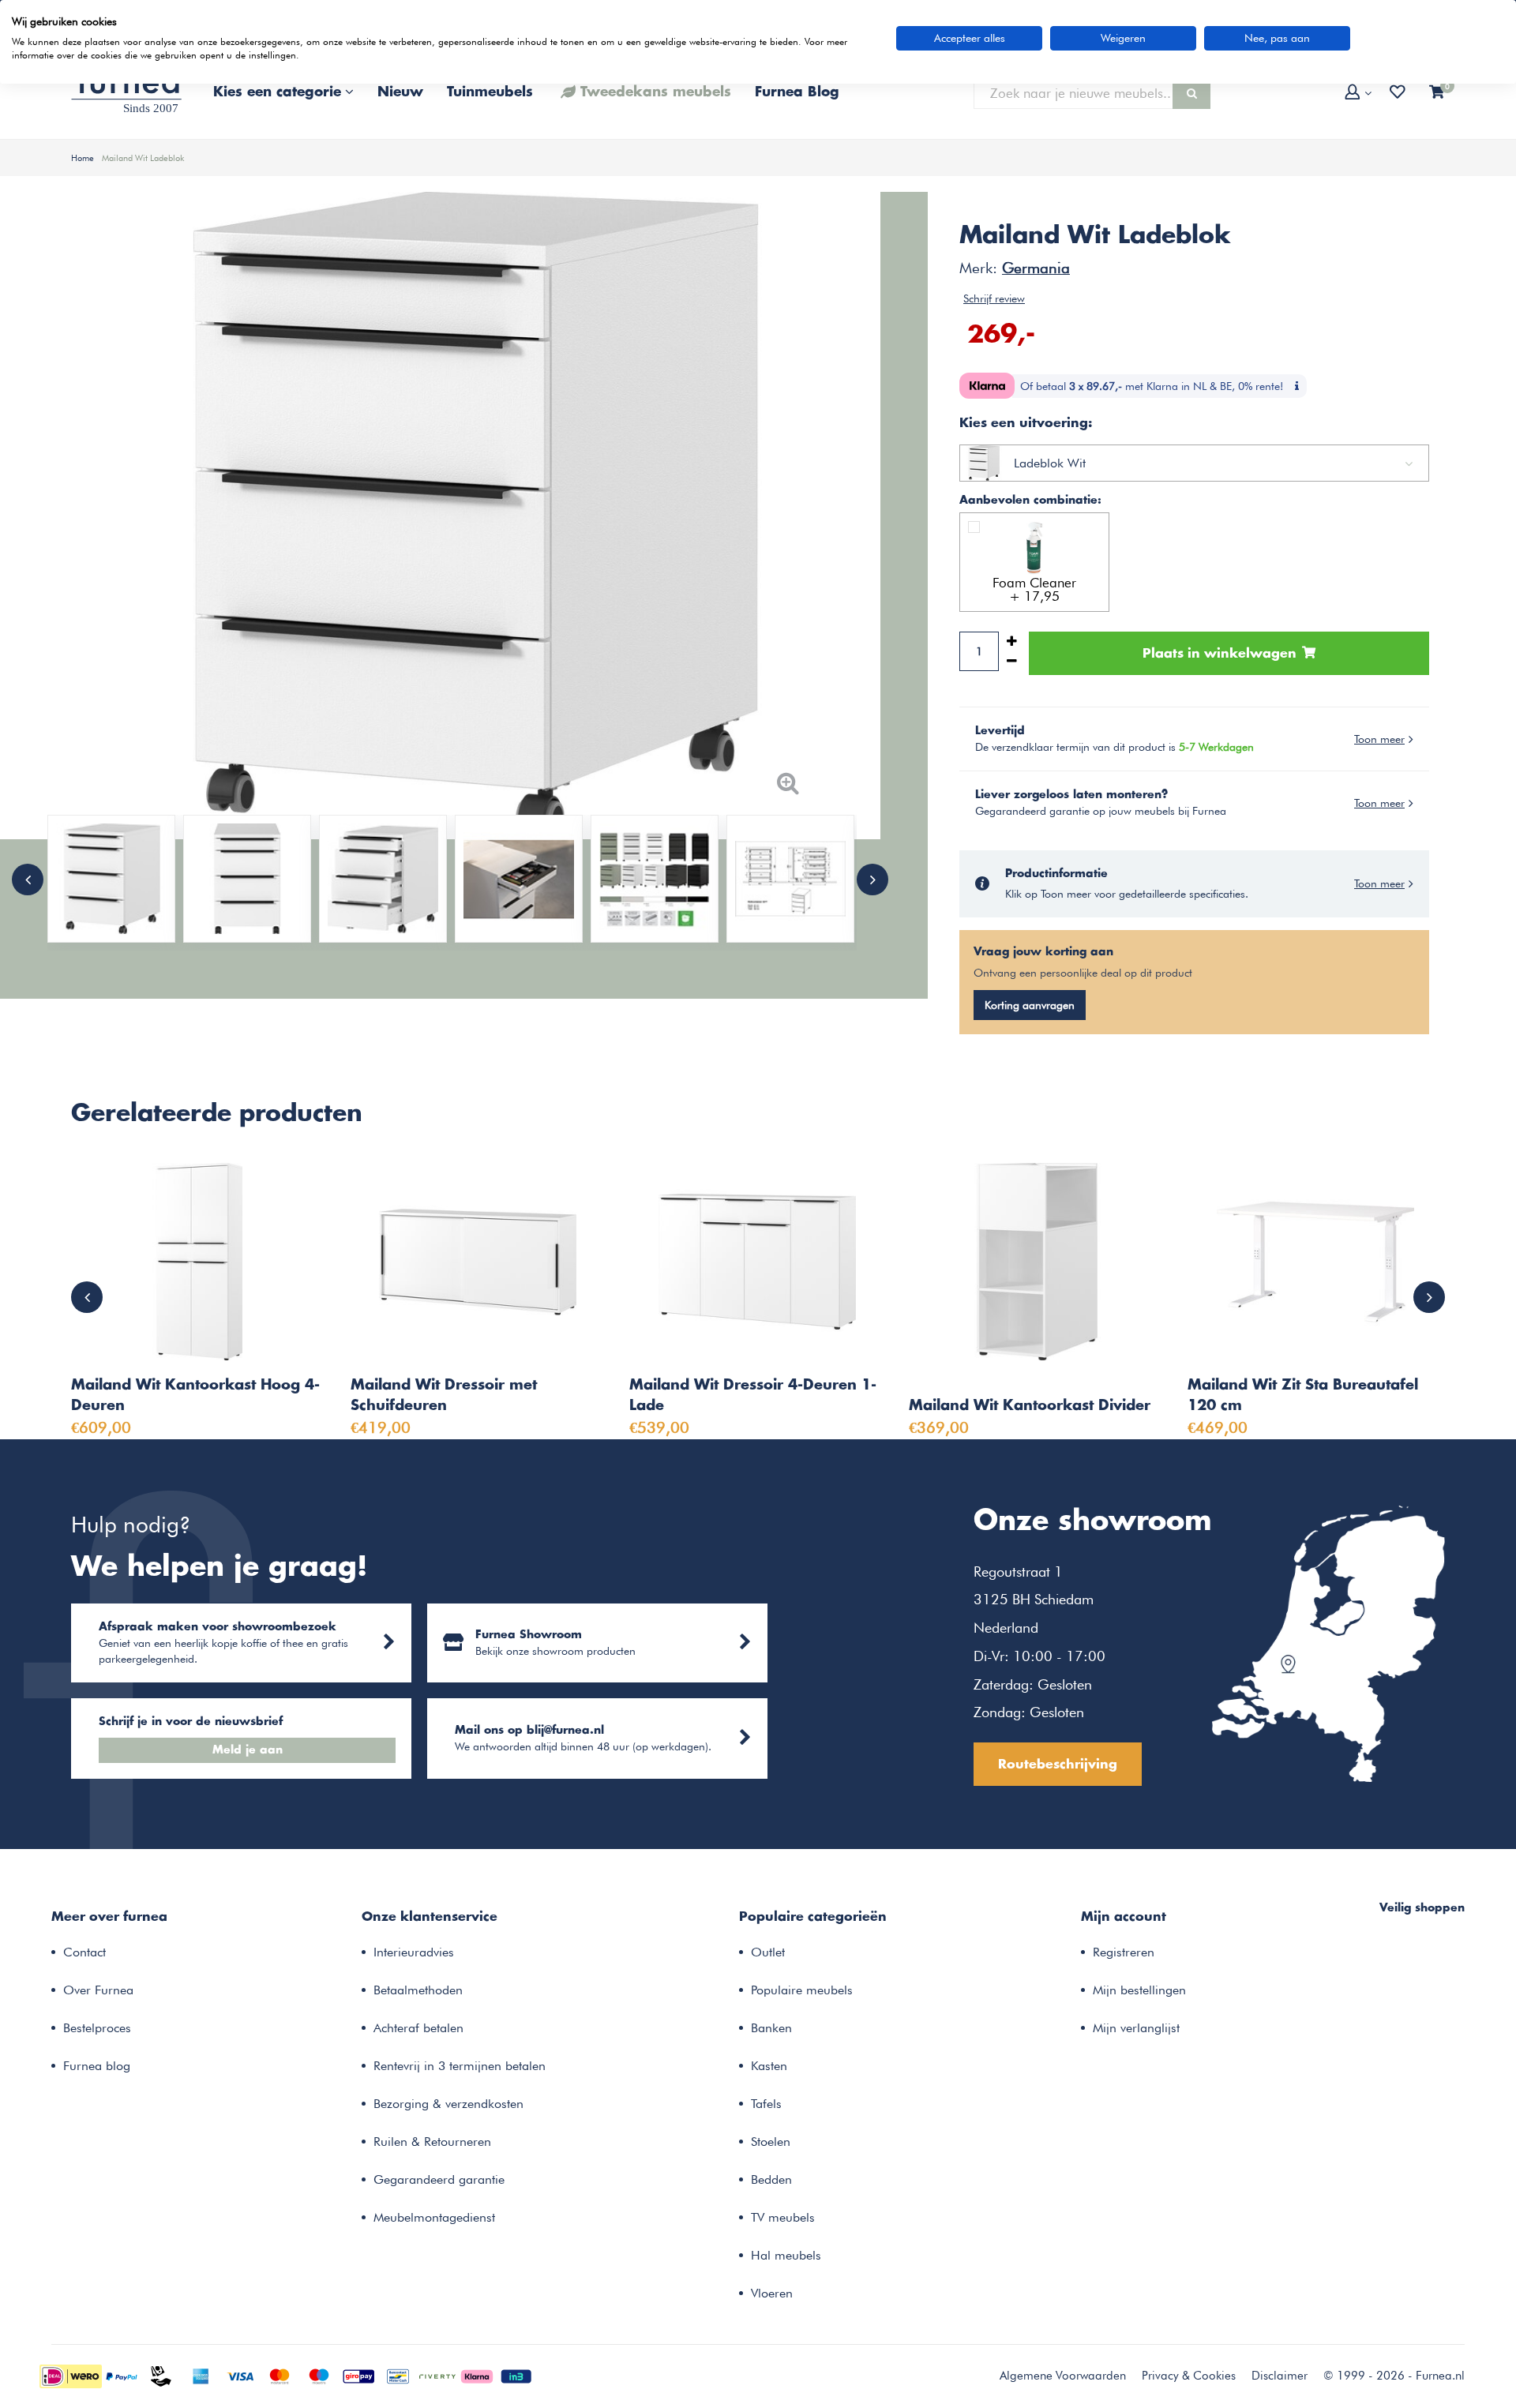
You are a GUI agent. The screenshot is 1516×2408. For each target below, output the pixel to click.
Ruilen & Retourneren (432, 2142)
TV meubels (783, 2217)
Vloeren (772, 2293)
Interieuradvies (414, 1952)
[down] (1012, 661)
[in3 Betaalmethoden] (516, 2375)
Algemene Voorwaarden (1063, 2376)
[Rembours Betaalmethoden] (161, 2375)
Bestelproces (97, 2028)
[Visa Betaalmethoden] (240, 2375)
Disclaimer (1280, 2376)
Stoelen (771, 2142)
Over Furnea (98, 1990)
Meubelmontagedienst (434, 2217)
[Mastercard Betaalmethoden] (280, 2375)
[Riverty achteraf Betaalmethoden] (437, 2375)
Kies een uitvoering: (1026, 423)
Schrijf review (994, 298)
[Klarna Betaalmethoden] (477, 2375)
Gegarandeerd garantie (439, 2179)
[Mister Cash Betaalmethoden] (398, 2375)
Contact (84, 1952)
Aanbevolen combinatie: (1030, 501)
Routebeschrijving (1058, 1765)
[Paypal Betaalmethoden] (122, 2375)
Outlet (768, 1952)
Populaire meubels (802, 1990)
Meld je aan (248, 1750)
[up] (1012, 641)
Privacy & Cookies (1189, 2376)
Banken (771, 2028)
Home (83, 158)
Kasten (769, 2066)
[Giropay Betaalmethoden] (358, 2375)
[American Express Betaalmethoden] (201, 2375)
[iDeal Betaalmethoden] (71, 2375)
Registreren (1124, 1952)
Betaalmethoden (418, 1990)
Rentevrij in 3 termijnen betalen (460, 2066)
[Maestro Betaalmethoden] (319, 2375)
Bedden (771, 2179)
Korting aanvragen (1030, 1005)
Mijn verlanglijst (1136, 2028)
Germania (1036, 268)
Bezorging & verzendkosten (448, 2104)
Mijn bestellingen (1139, 1990)
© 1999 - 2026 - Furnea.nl (1394, 2376)
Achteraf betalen (418, 2028)
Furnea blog (97, 2066)
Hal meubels (786, 2255)
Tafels (766, 2104)
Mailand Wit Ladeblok (143, 158)
